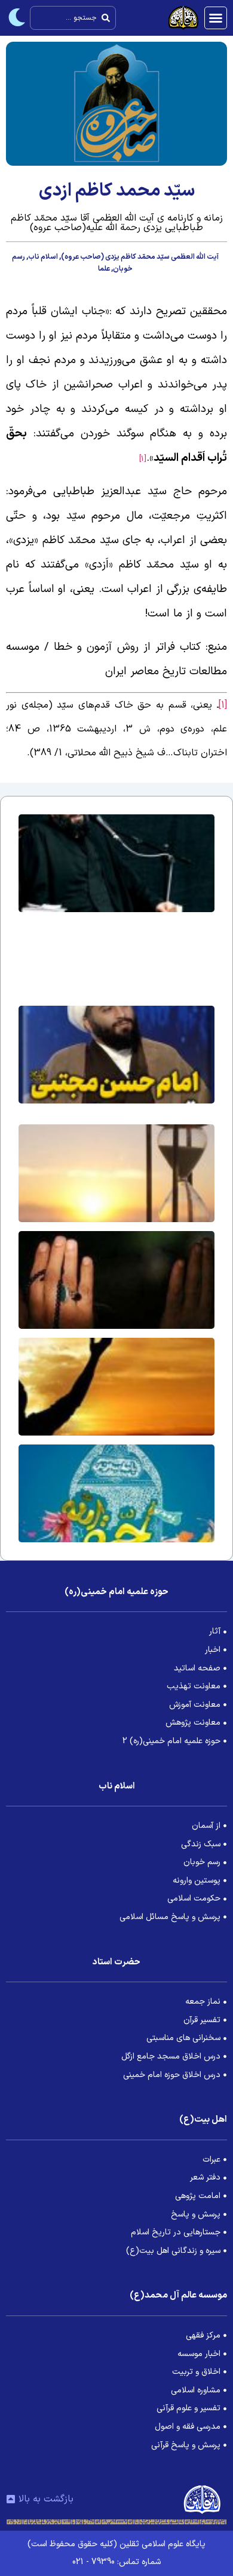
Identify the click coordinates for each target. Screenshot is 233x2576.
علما (104, 269)
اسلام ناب (43, 257)
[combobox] (73, 18)
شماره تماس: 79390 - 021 (116, 2562)
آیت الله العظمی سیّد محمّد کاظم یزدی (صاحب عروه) (140, 257)
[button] (216, 18)
